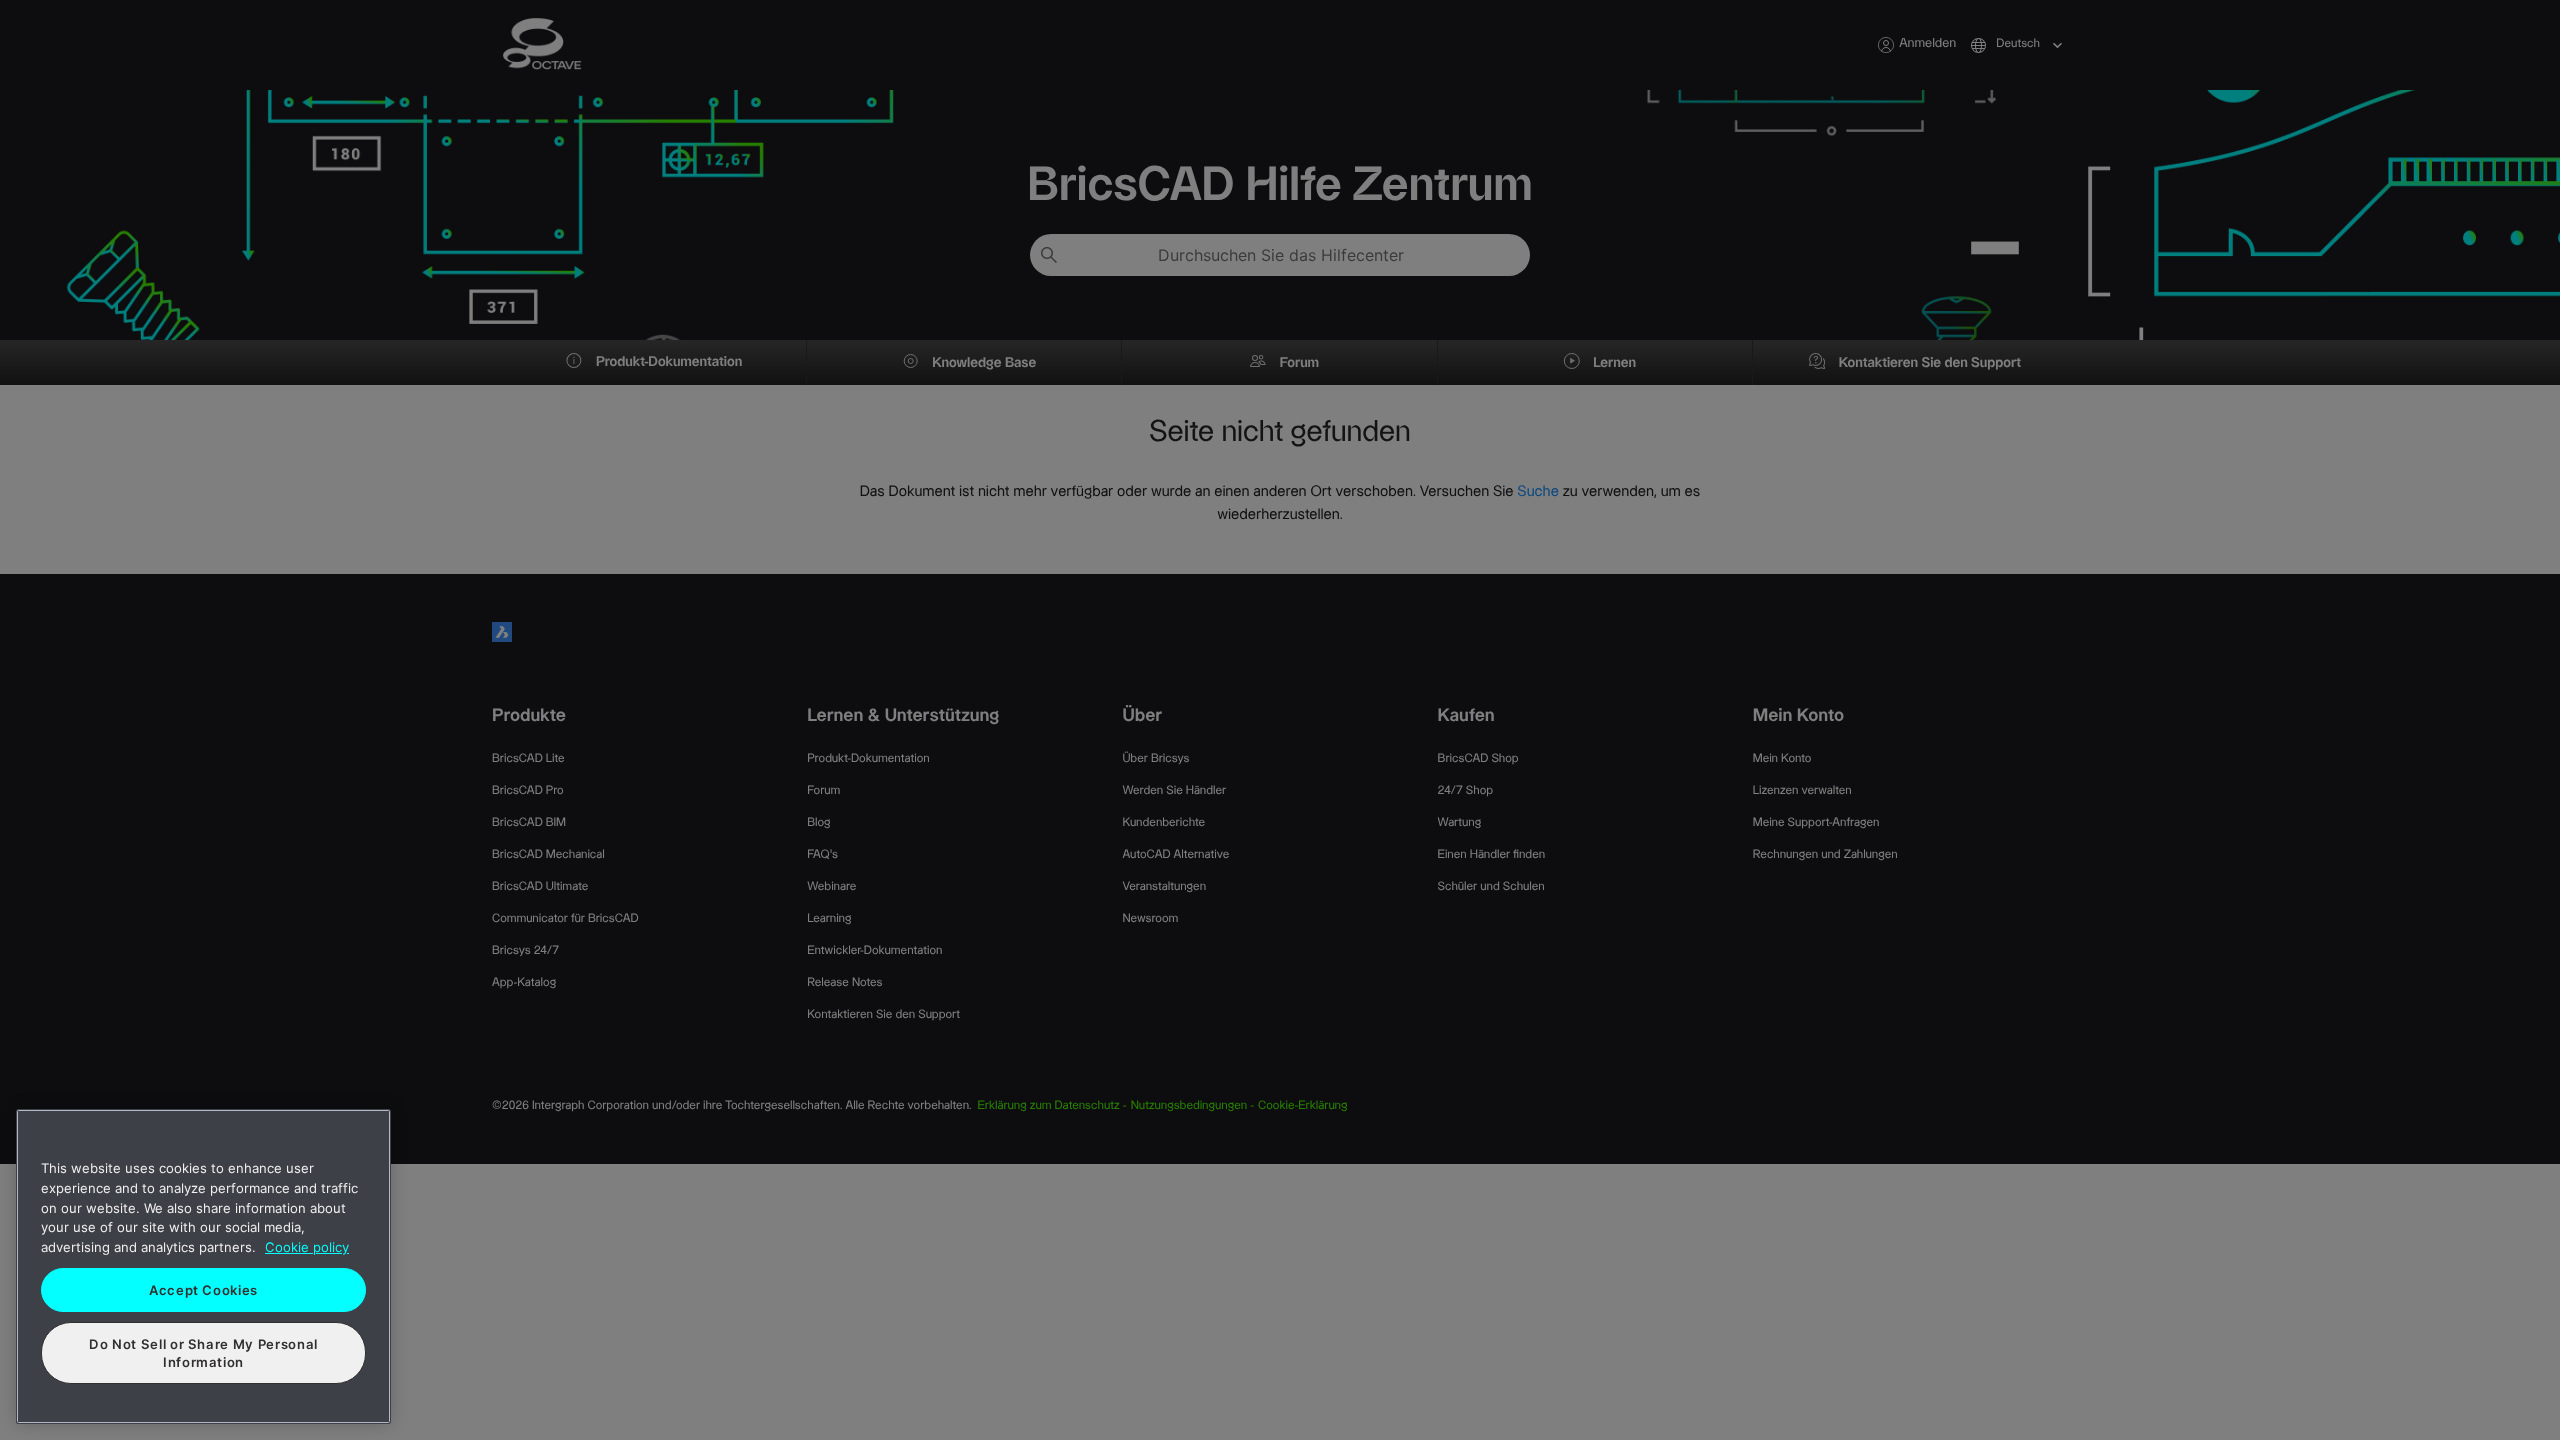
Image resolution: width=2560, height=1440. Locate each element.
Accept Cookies (203, 1290)
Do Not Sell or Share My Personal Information (203, 1353)
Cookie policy (307, 1247)
